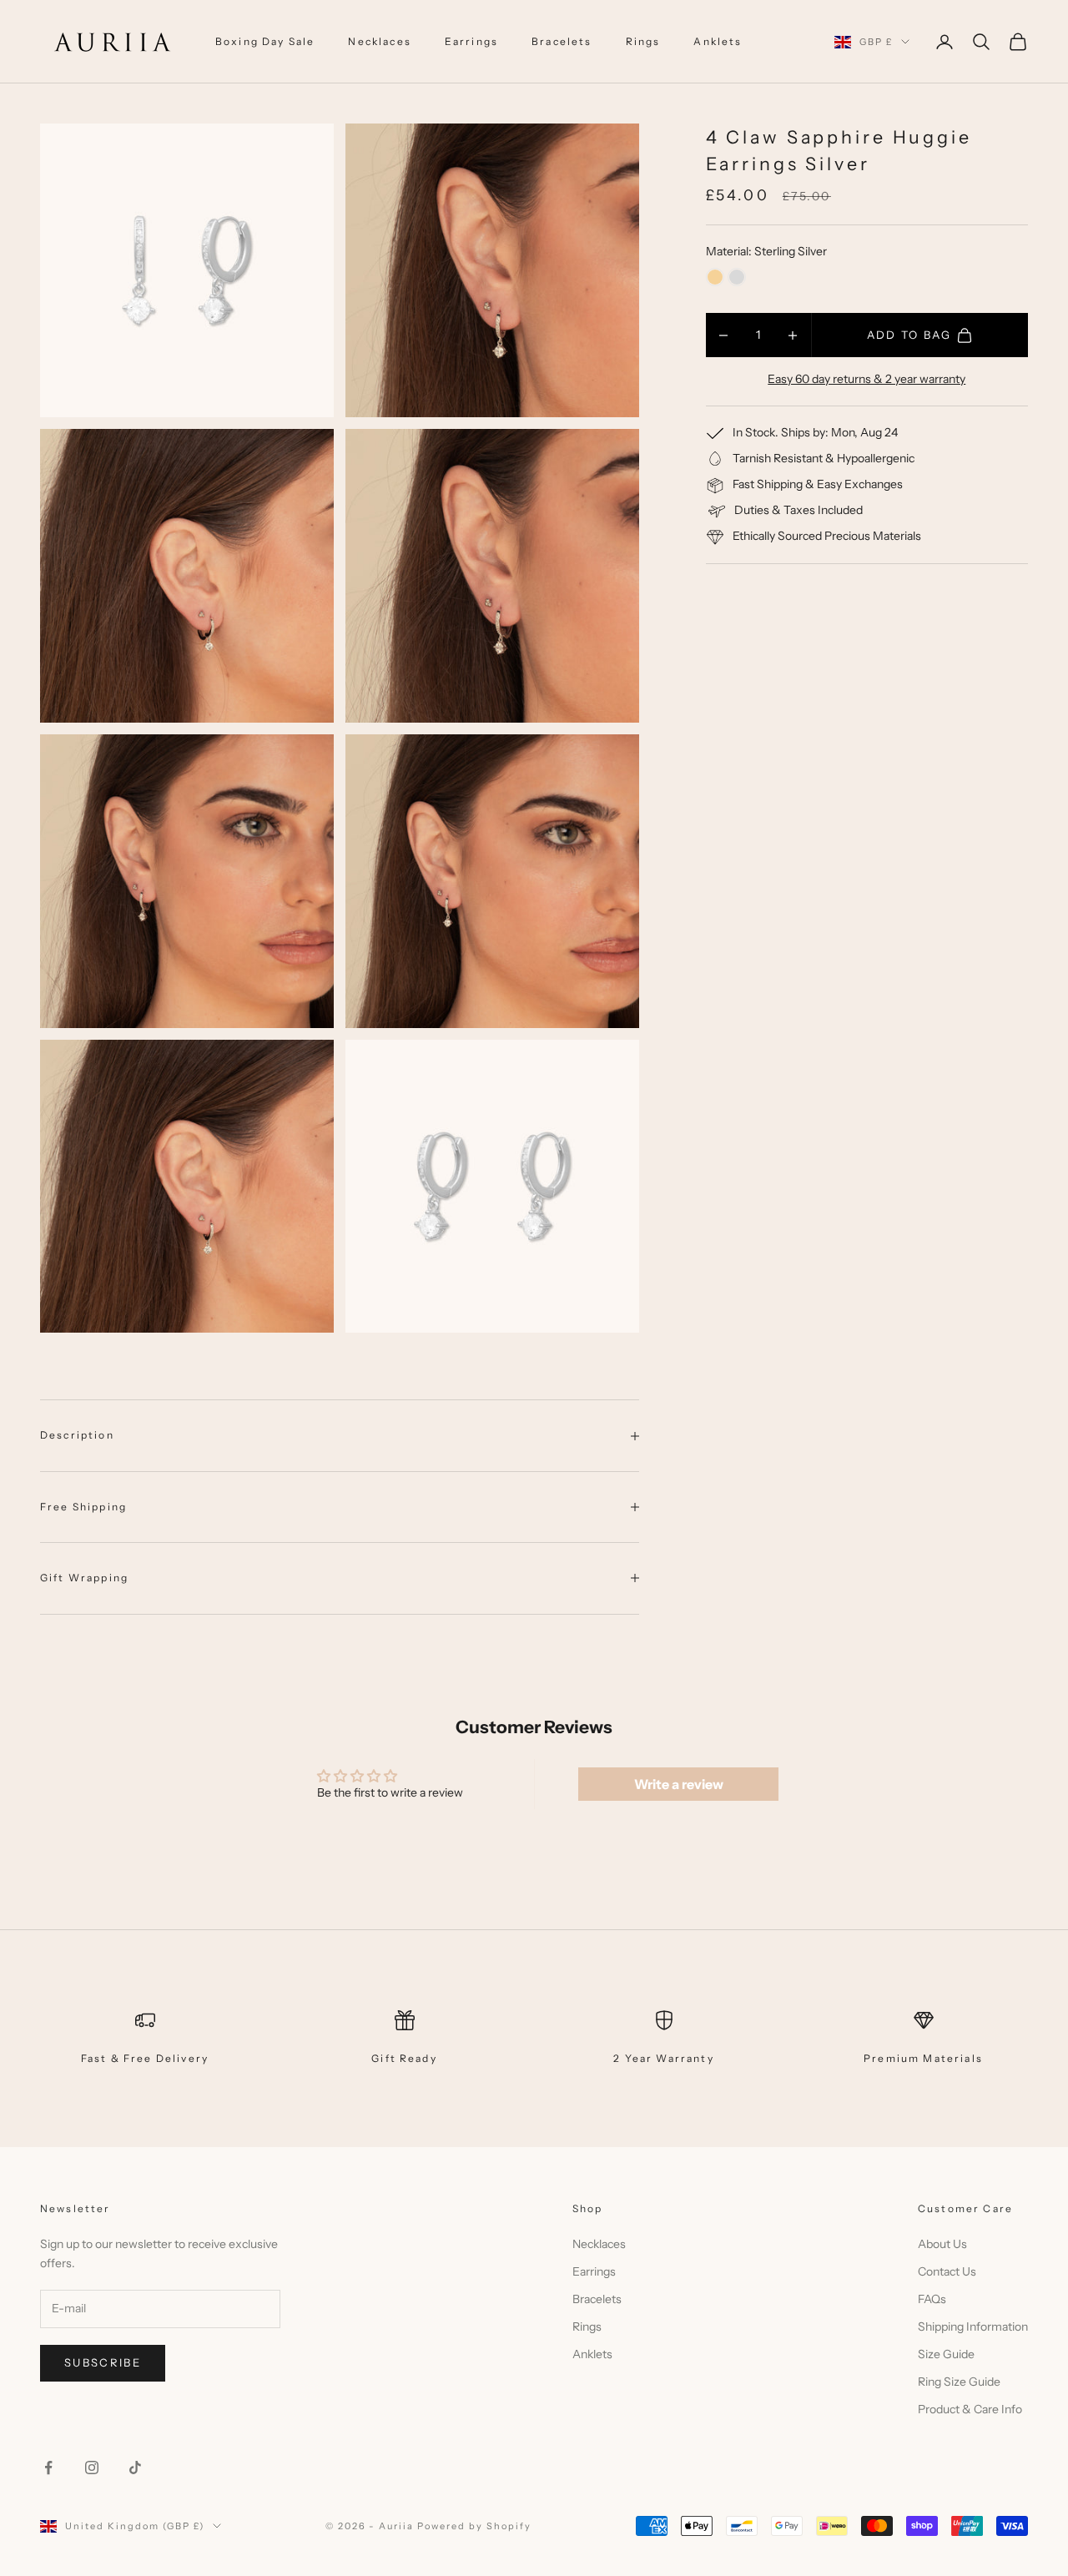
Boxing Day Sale (265, 41)
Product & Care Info (970, 2409)
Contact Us (947, 2271)
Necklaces (379, 41)
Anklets (718, 41)
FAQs (932, 2299)
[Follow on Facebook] (48, 2468)
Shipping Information (973, 2326)
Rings (643, 41)
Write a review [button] (679, 1784)
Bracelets (562, 41)
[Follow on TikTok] (135, 2468)
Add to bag (909, 335)
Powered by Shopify (474, 2526)
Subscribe (103, 2362)
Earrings (471, 41)
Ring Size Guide (959, 2382)
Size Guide (946, 2354)
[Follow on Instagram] (92, 2468)
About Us (942, 2244)
